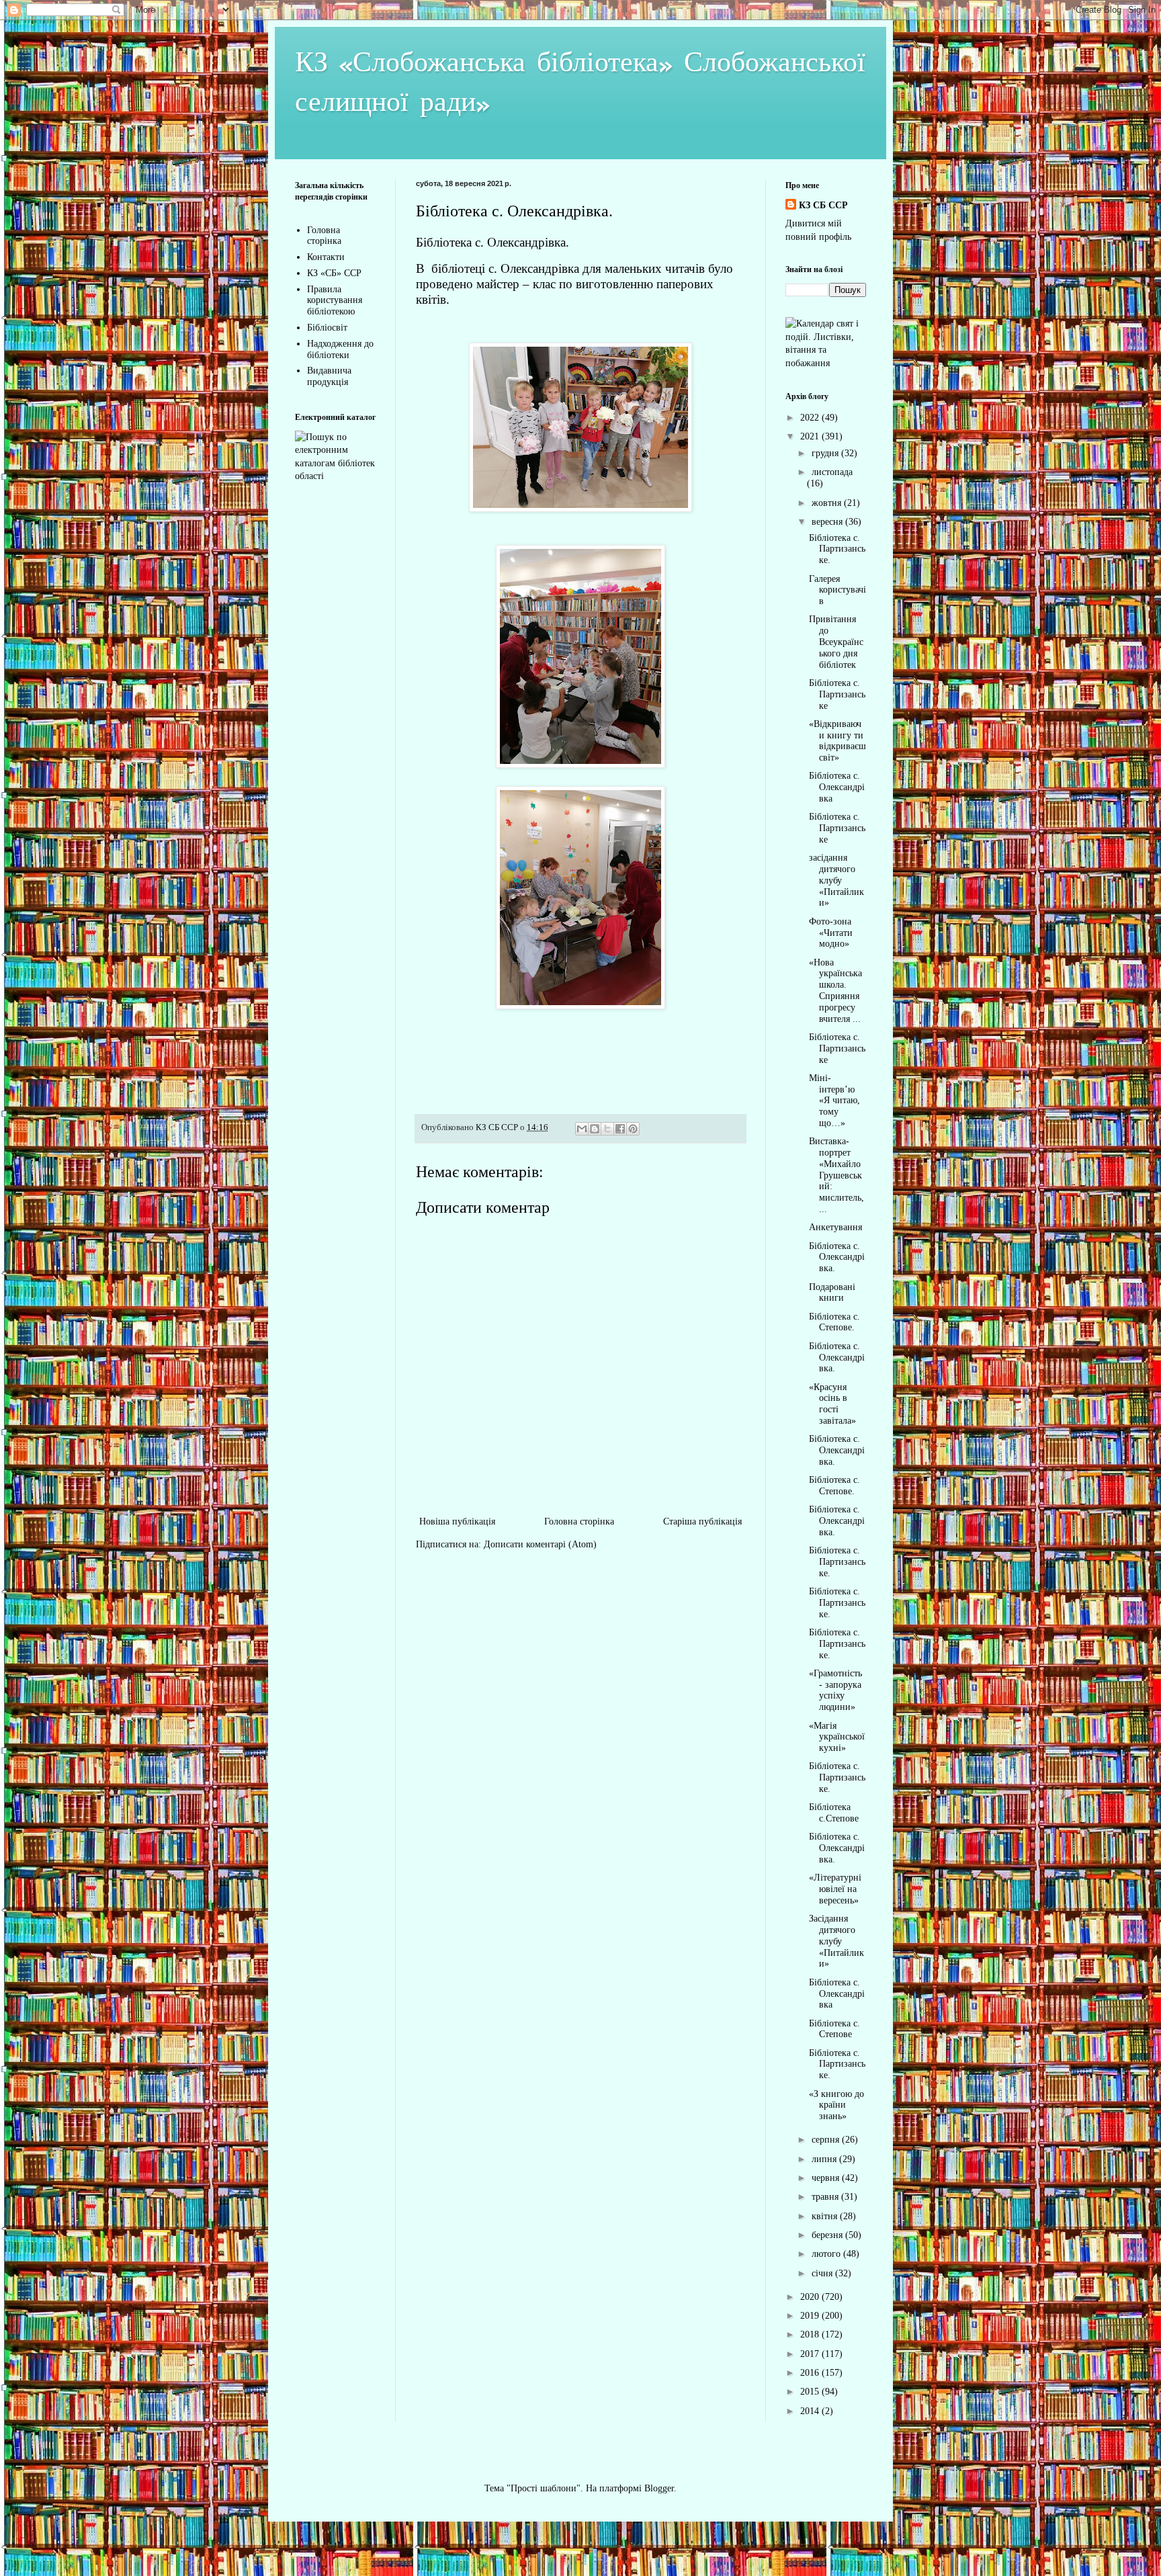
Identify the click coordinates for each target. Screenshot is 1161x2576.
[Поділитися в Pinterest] (633, 1129)
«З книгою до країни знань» (836, 2105)
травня (826, 2197)
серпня (827, 2140)
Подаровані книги (832, 1293)
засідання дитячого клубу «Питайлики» (836, 880)
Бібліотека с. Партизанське (837, 694)
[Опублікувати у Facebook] (620, 1129)
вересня (828, 522)
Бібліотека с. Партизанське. (837, 549)
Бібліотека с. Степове (834, 2029)
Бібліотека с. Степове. (834, 1322)
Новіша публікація (457, 1521)
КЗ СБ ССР (823, 205)
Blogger (659, 2488)
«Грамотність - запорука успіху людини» (835, 1690)
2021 (811, 436)
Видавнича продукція (329, 376)
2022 (811, 418)
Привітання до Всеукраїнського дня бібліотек (836, 642)
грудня (826, 453)
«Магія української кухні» (837, 1737)
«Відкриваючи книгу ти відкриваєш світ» (837, 741)
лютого (827, 2254)
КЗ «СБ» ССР (334, 273)
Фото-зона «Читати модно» (831, 933)
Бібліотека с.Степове (834, 1813)
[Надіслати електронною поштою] (582, 1129)
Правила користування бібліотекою (335, 301)
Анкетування (835, 1227)
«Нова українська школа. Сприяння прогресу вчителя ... (835, 991)
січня (823, 2273)
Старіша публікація (702, 1521)
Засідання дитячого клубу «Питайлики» (836, 1941)
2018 (811, 2334)
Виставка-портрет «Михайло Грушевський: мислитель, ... (836, 1175)
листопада (832, 472)
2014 (811, 2411)
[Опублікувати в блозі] (595, 1129)
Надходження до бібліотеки (340, 349)
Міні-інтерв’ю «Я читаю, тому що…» (834, 1101)
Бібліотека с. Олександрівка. (837, 1257)
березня (828, 2235)
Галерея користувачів (837, 590)
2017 (811, 2354)
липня (825, 2159)
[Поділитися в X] (607, 1129)
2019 (811, 2316)
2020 (811, 2297)
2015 (811, 2392)
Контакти (326, 257)
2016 (811, 2373)
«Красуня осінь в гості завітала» (832, 1404)
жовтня (828, 503)
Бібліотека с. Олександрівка (837, 787)
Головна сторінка (579, 1521)
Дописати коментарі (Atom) (540, 1544)
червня (827, 2178)
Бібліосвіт (327, 328)
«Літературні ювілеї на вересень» (835, 1889)
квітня (826, 2216)
